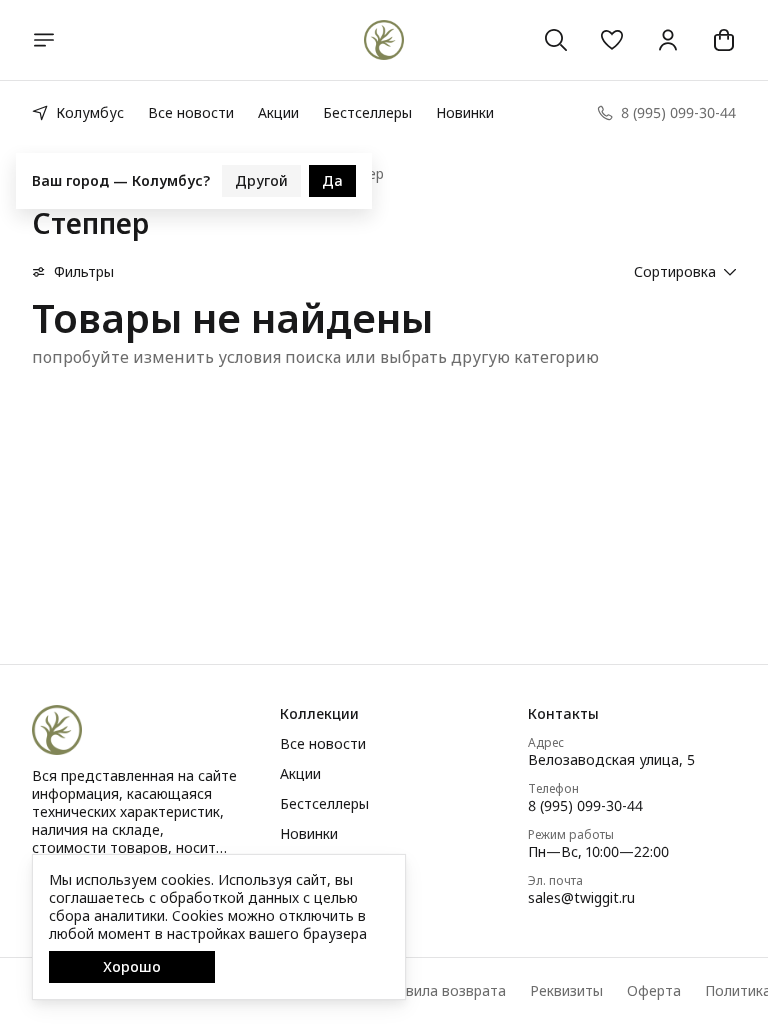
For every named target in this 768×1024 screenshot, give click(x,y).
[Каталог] (44, 40)
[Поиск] (556, 40)
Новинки (465, 112)
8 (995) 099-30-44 (585, 806)
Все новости (191, 112)
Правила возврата (443, 991)
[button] (612, 40)
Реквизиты (566, 991)
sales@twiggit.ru (581, 898)
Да (332, 177)
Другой (261, 177)
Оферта (654, 991)
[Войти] (668, 40)
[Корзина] (724, 40)
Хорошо (132, 966)
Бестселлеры (367, 112)
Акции (278, 112)
